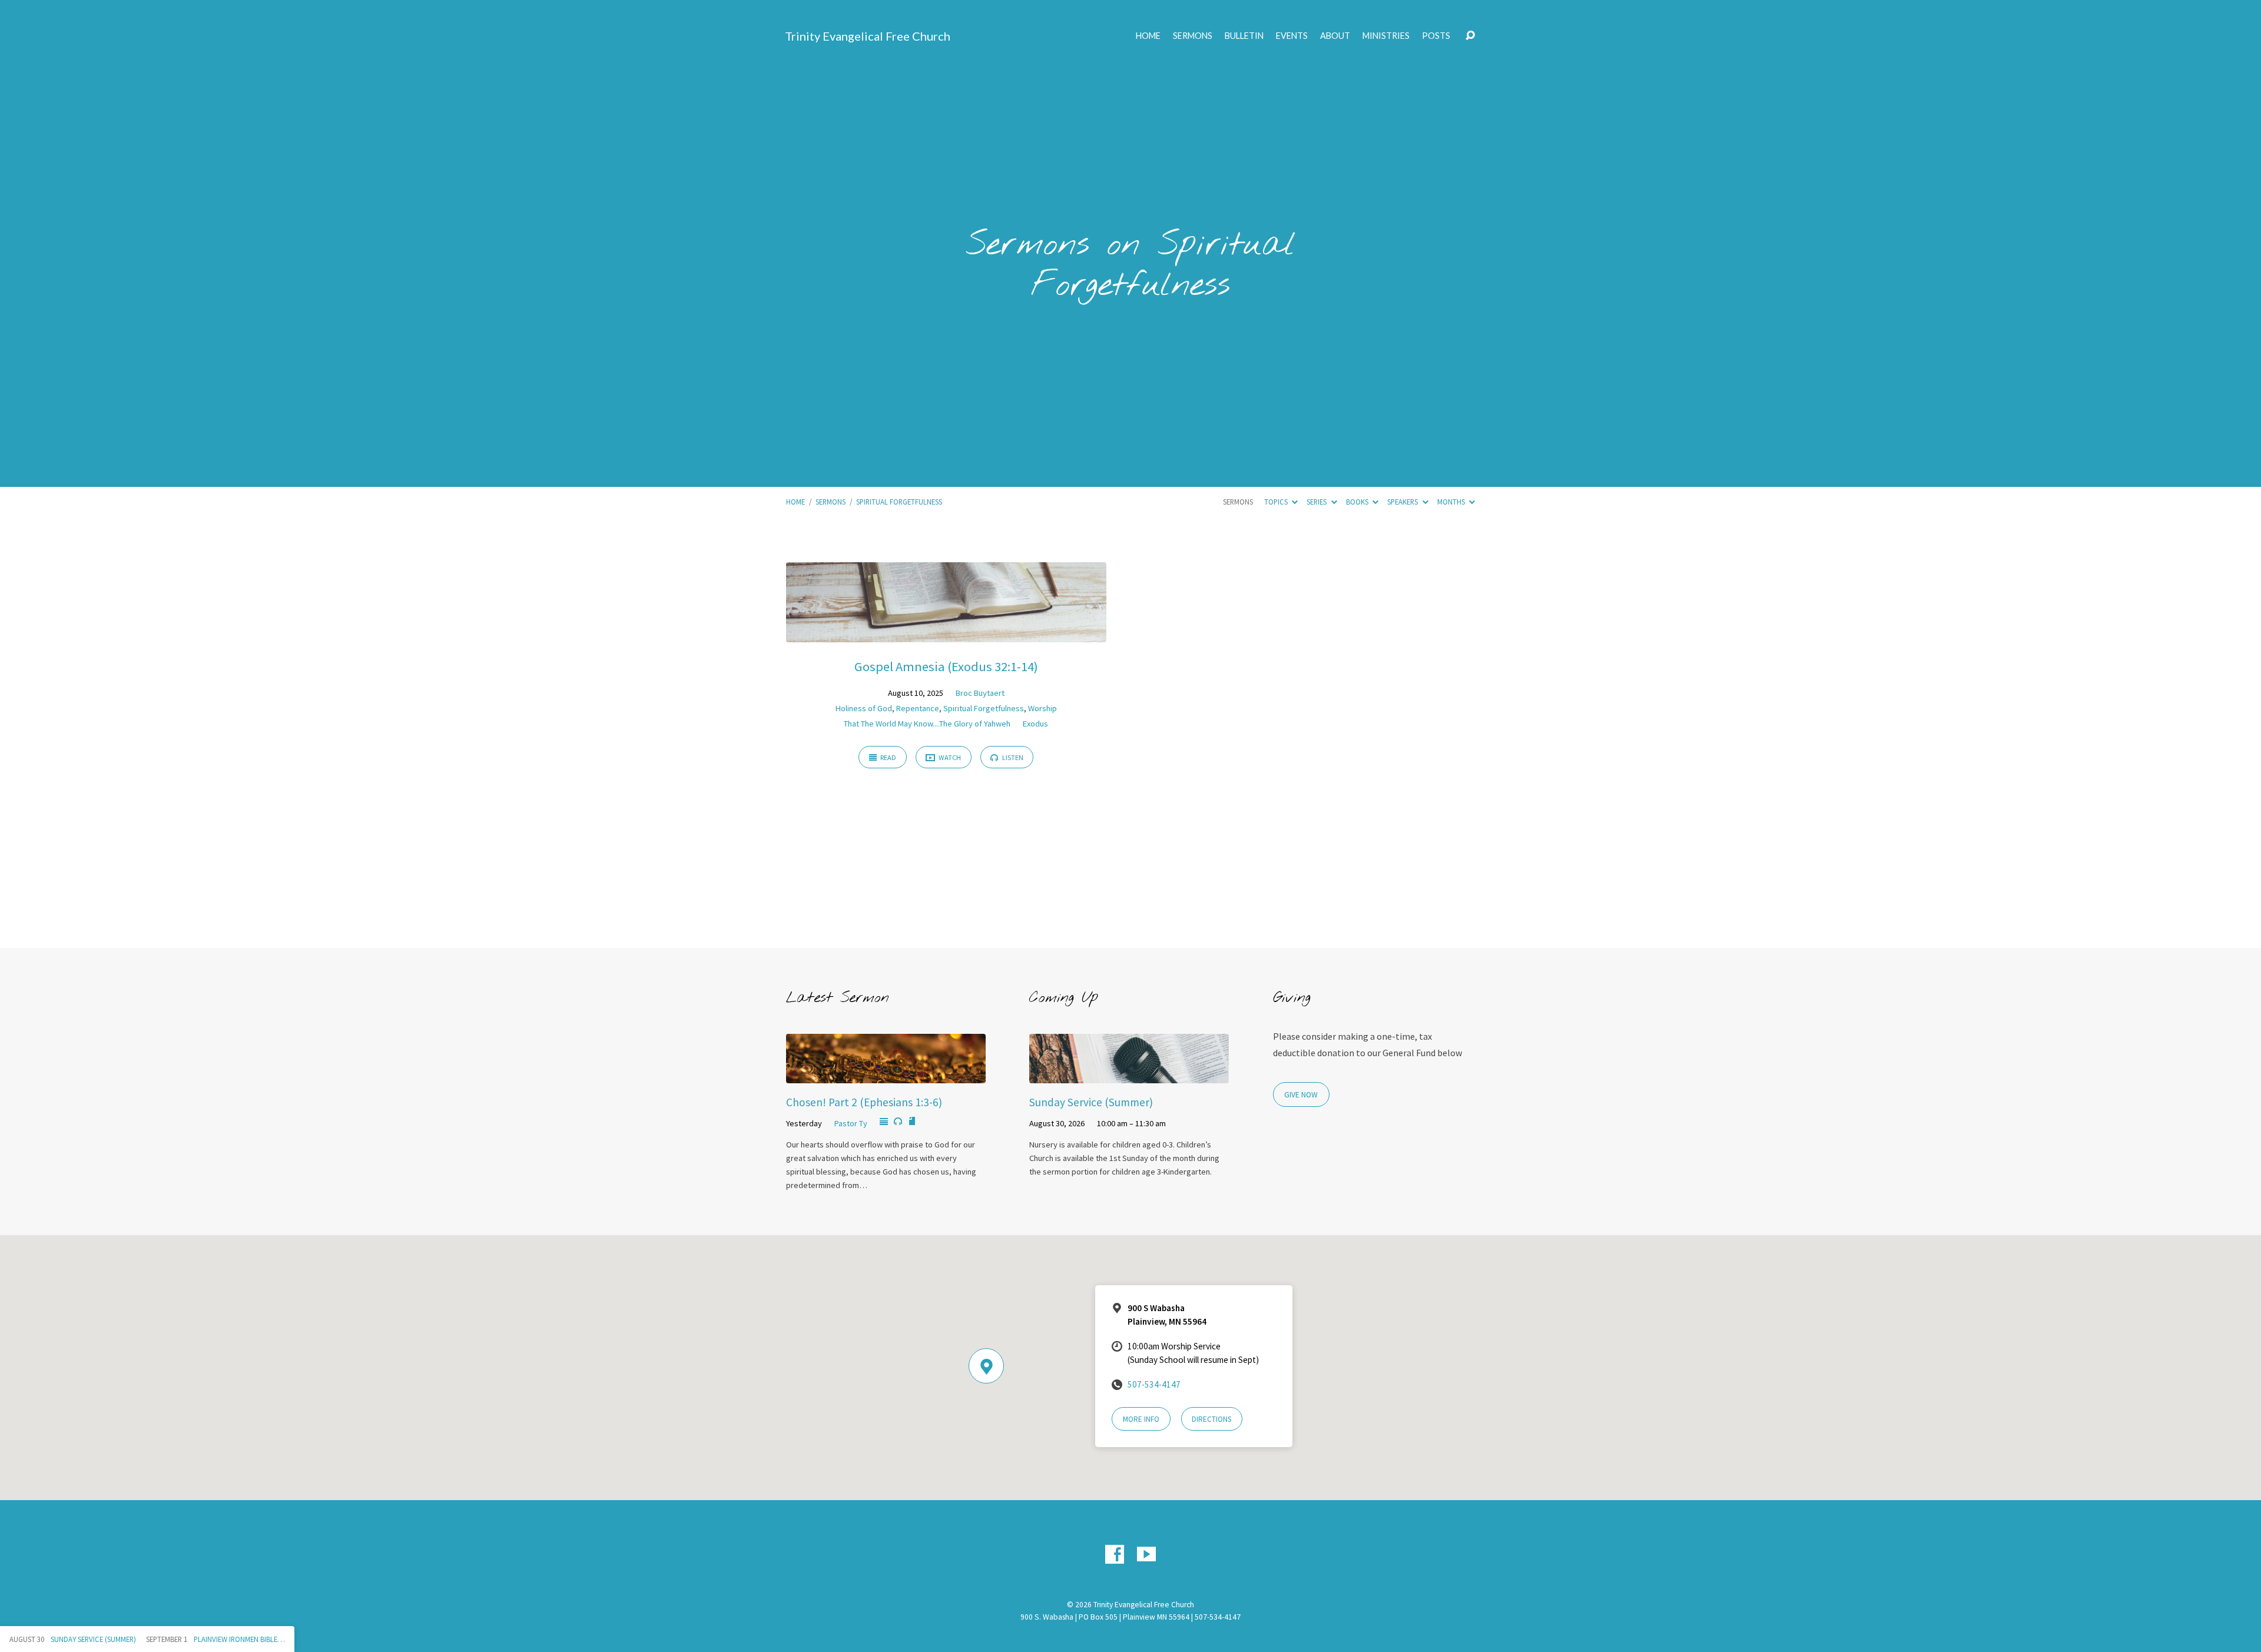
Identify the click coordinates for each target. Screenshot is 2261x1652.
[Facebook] (1115, 1554)
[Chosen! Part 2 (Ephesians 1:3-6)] (886, 1074)
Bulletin (1244, 36)
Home (1148, 36)
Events (1292, 36)
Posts (1436, 36)
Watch (949, 757)
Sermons (1193, 36)
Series (1317, 502)
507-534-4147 (1154, 1384)
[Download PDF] (912, 1122)
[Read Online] (884, 1122)
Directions (1211, 1419)
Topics (1277, 502)
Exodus (1035, 724)
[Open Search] (1470, 36)
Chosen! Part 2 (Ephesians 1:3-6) (864, 1102)
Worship (1042, 708)
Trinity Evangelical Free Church (868, 36)
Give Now (1301, 1095)
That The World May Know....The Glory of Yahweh (927, 724)
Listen (1012, 757)
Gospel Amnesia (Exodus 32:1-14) (946, 666)
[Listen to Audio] (898, 1122)
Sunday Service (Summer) (1091, 1102)
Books (1358, 502)
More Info (1141, 1419)
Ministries (1386, 36)
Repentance (918, 708)
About (1335, 36)
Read (888, 757)
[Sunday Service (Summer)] (1129, 1074)
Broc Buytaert (980, 693)
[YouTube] (1146, 1554)
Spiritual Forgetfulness (899, 502)
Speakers (1403, 502)
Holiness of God (864, 708)
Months (1452, 502)
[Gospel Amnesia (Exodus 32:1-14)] (946, 633)
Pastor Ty (851, 1123)
